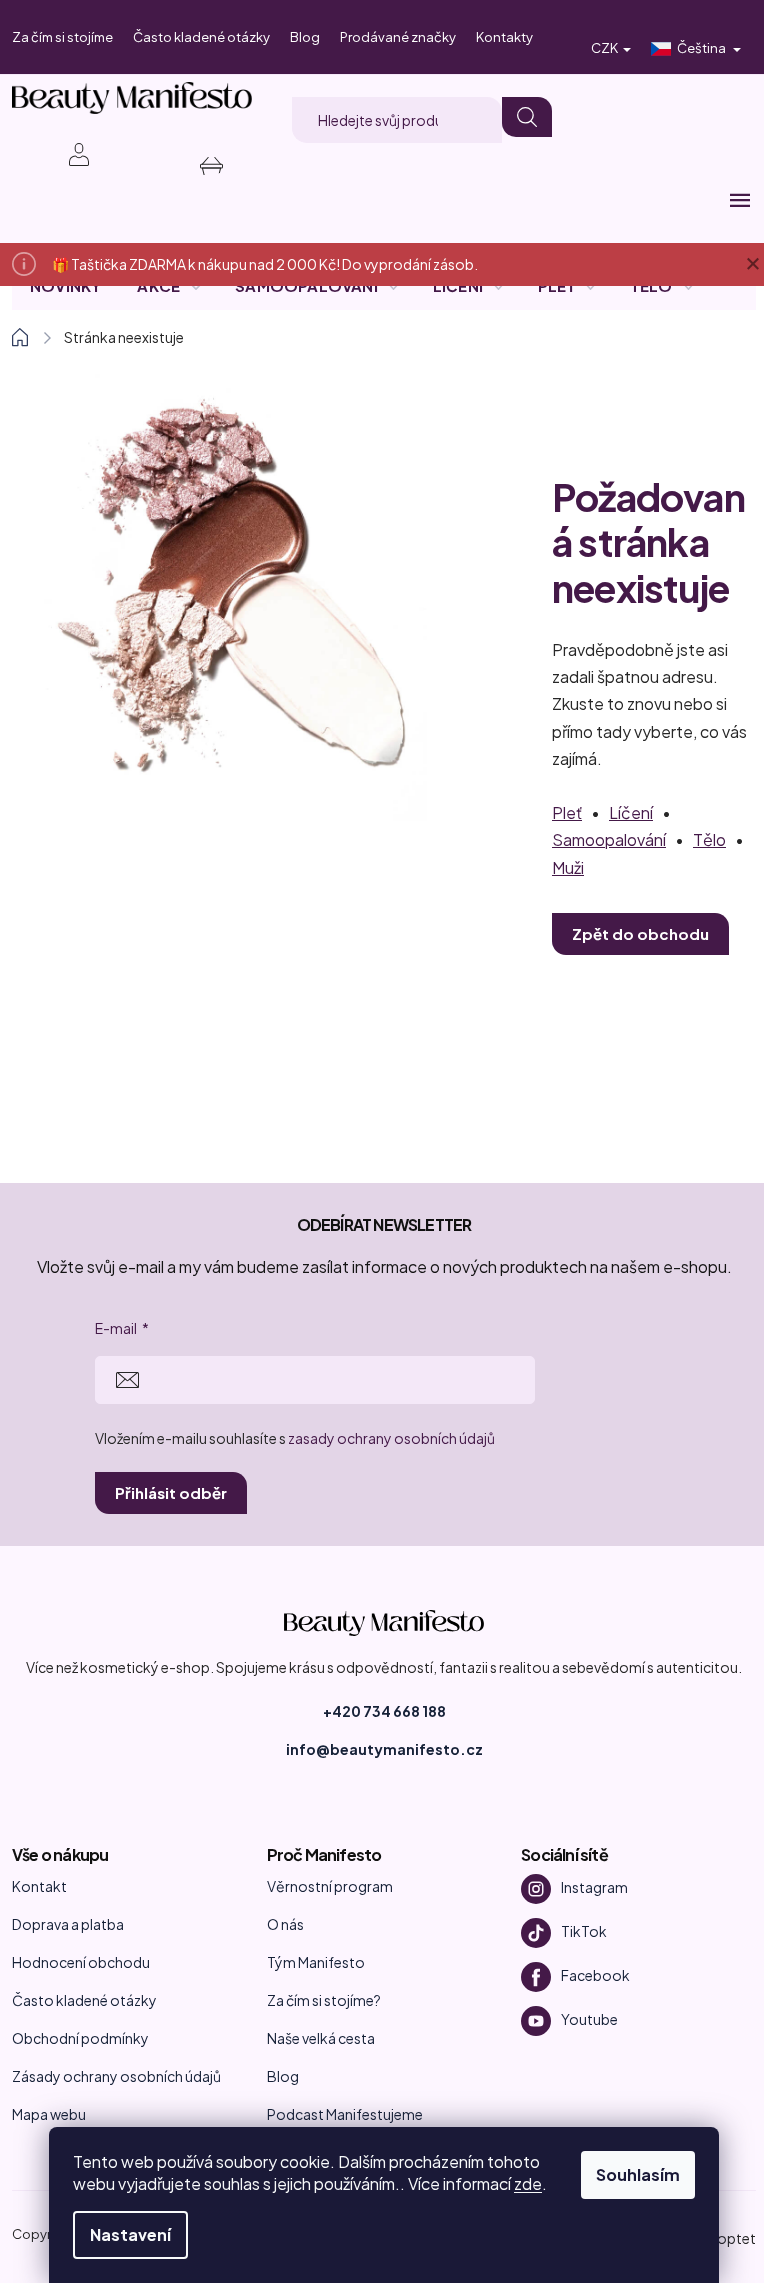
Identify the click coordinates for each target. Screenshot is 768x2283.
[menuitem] (65, 286)
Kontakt (39, 1886)
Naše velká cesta (321, 2038)
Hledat (527, 117)
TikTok (584, 1931)
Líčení (631, 812)
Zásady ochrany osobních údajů (116, 2076)
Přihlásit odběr (171, 1492)
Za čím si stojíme (62, 37)
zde (528, 2183)
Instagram (594, 1887)
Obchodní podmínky (80, 2038)
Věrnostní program (330, 1886)
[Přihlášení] (68, 154)
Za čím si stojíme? (324, 2000)
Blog (305, 37)
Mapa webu (49, 2114)
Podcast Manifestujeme (345, 2114)
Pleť (567, 812)
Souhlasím (638, 2174)
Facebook (595, 1975)
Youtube (589, 2019)
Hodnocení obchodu (81, 1962)
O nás (285, 1924)
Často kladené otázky (201, 37)
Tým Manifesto (316, 1962)
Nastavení (130, 2234)
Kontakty (504, 37)
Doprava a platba (68, 1924)
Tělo (709, 839)
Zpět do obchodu (640, 933)
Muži (568, 867)
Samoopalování (609, 839)
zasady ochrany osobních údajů (391, 1438)
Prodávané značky (398, 37)
